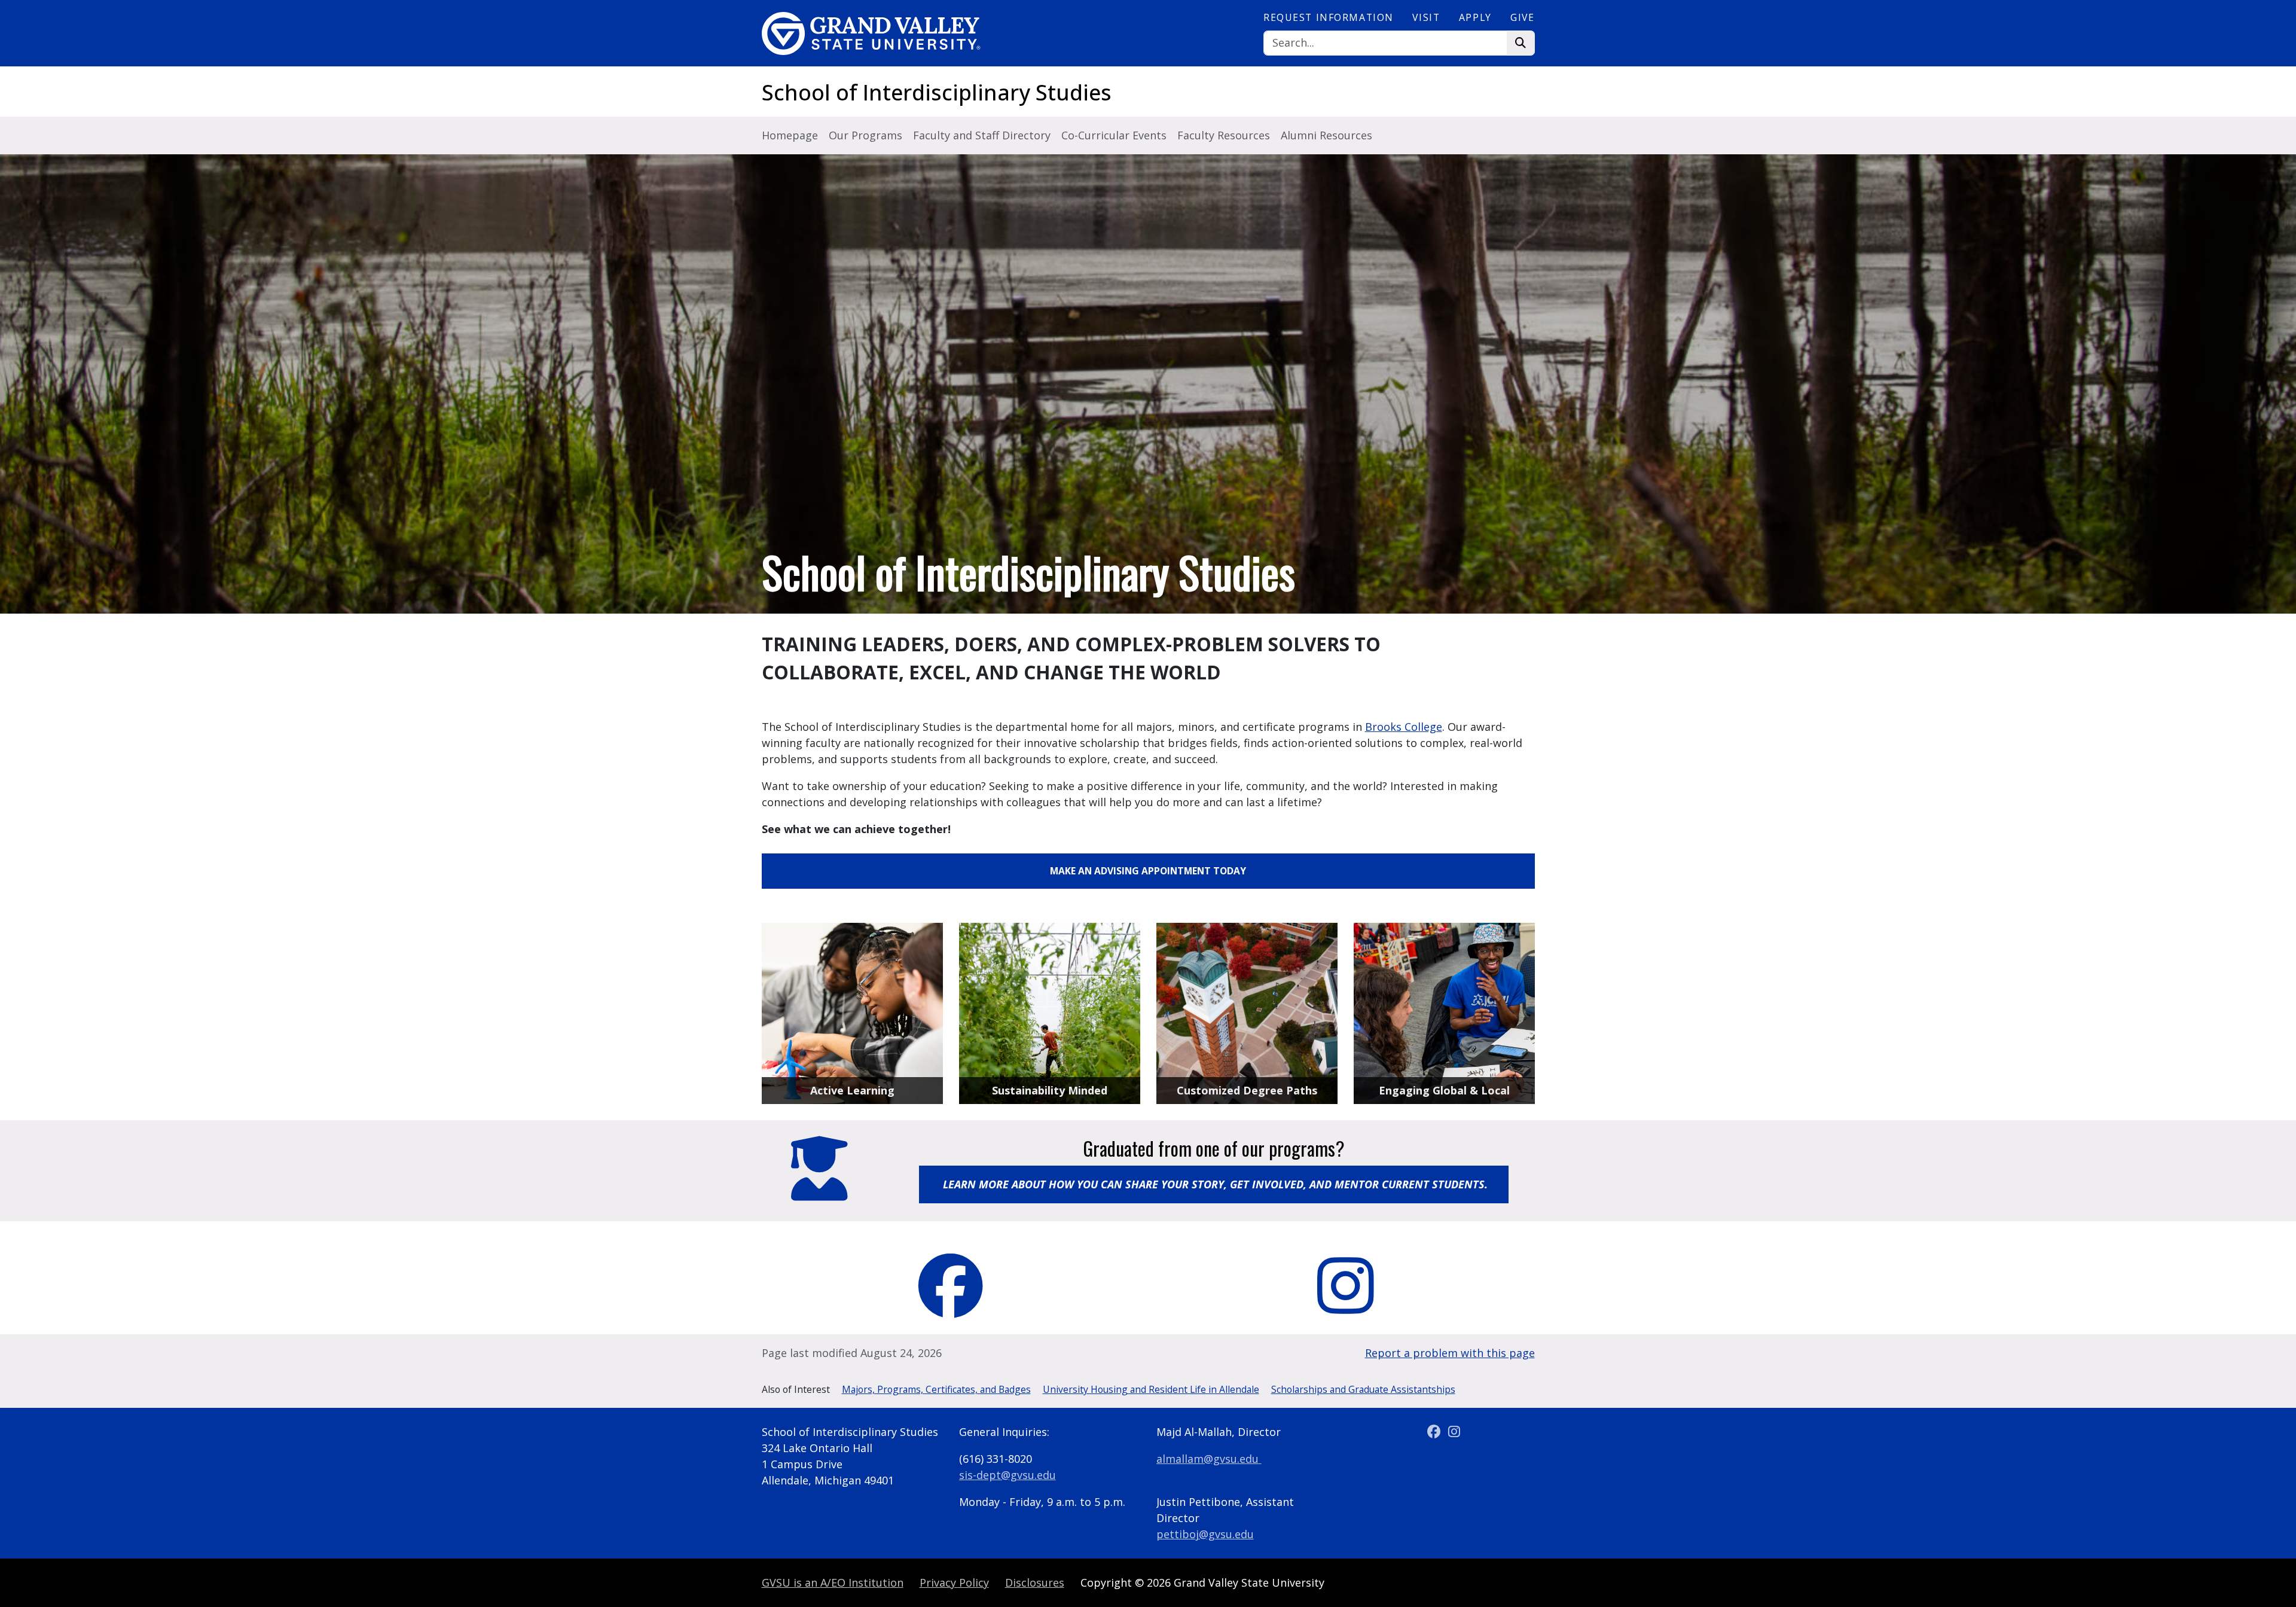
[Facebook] (1435, 1432)
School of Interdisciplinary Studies (937, 92)
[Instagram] (1454, 1432)
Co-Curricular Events (1114, 135)
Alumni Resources (1326, 135)
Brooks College (1404, 727)
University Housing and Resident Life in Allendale (1151, 1389)
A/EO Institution (833, 1582)
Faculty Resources (1224, 135)
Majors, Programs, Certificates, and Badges (936, 1389)
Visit (1426, 17)
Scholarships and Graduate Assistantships (1363, 1389)
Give (1522, 17)
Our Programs (865, 135)
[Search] (1521, 43)
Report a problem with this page (1450, 1353)
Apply (1475, 17)
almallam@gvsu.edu (1207, 1459)
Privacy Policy (954, 1582)
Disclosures (1035, 1582)
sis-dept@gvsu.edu (1007, 1475)
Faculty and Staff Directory (982, 135)
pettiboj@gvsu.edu (1205, 1534)
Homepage (790, 135)
